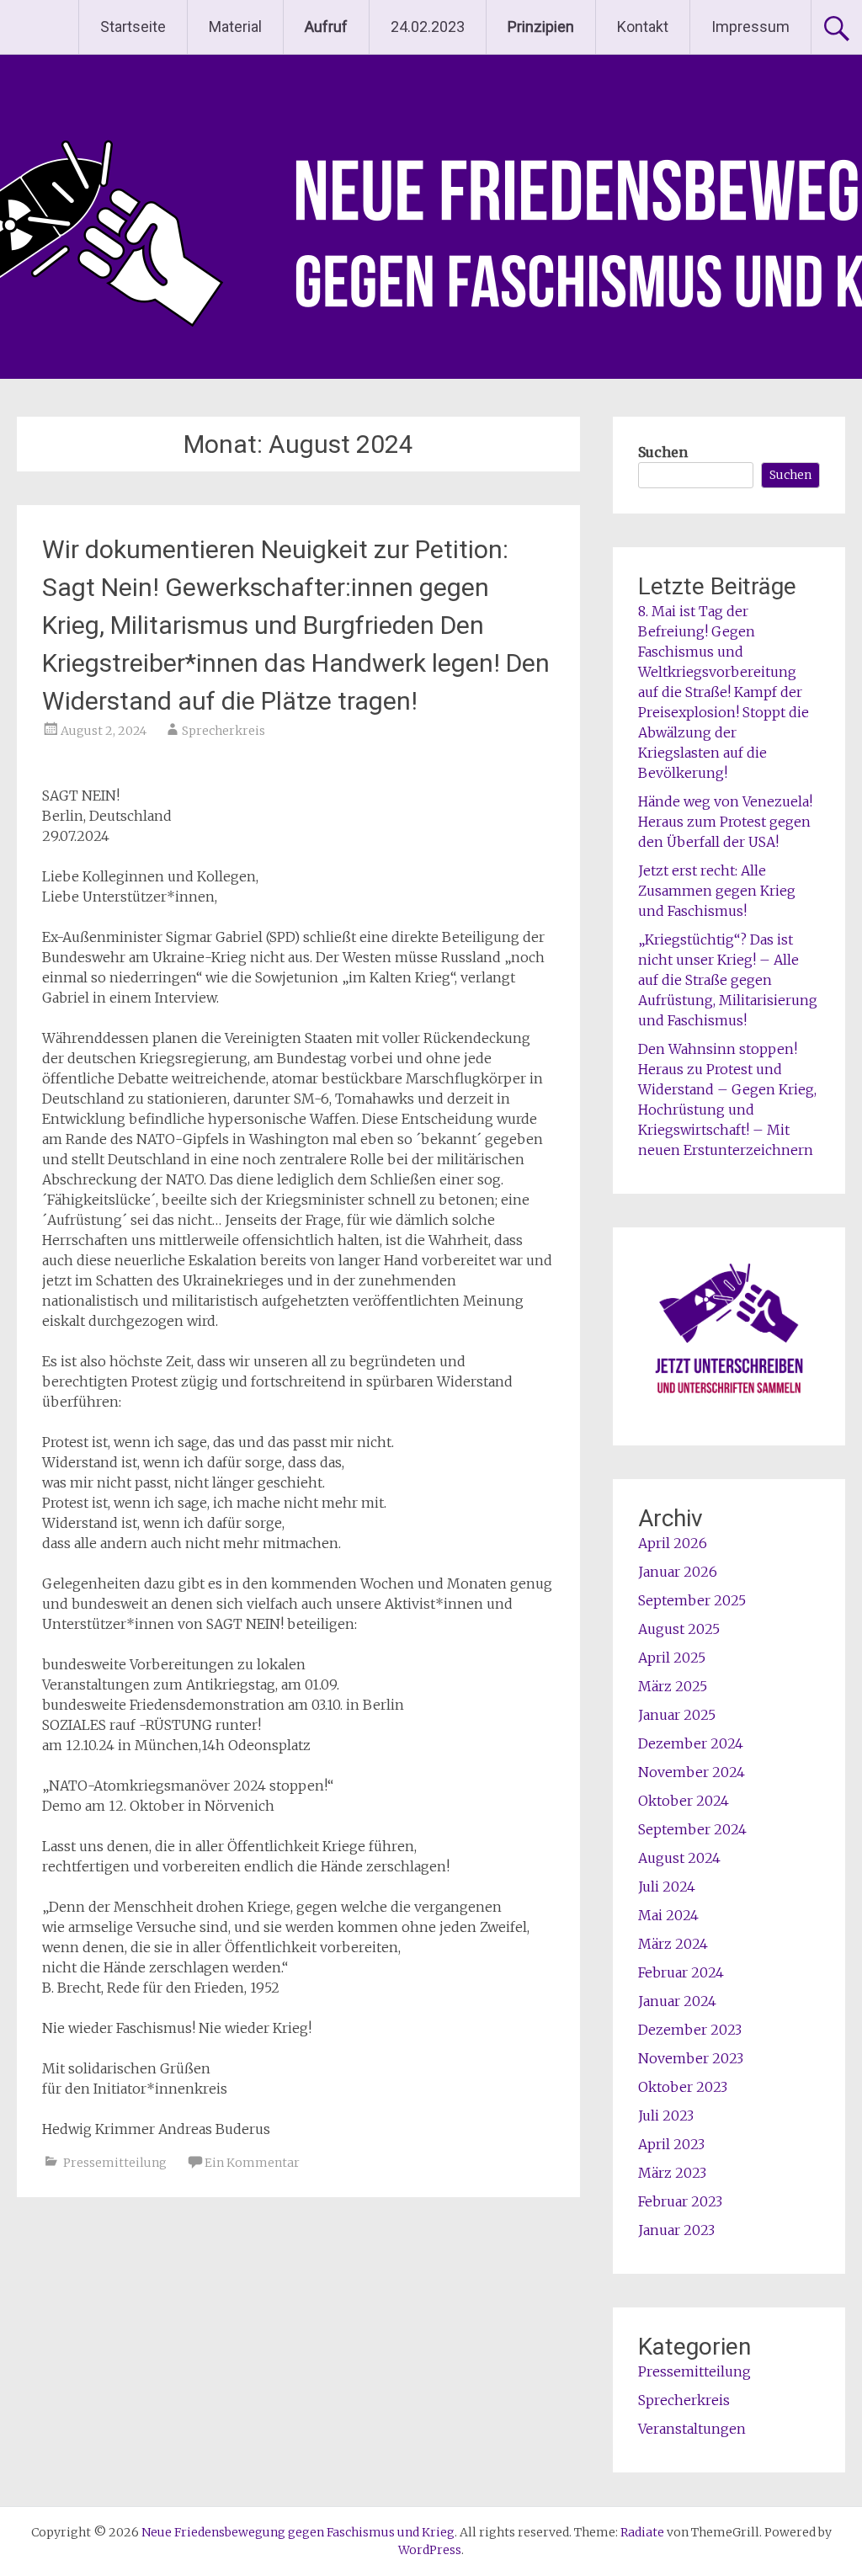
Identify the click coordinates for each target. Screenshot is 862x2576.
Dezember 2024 (691, 1743)
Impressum (750, 27)
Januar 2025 (677, 1715)
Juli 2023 (666, 2116)
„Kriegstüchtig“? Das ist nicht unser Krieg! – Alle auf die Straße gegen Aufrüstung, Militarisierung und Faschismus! (728, 980)
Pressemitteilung (115, 2163)
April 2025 (672, 1658)
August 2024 (679, 1858)
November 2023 (691, 2058)
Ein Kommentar (252, 2163)
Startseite (133, 27)
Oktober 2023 (683, 2087)
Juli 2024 (667, 1887)
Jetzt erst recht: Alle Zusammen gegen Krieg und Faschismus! (717, 891)
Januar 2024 (677, 2001)
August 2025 (679, 1629)
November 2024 (692, 1772)
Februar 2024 (681, 1972)
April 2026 (673, 1543)
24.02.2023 (428, 27)
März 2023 (672, 2173)
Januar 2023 (676, 2230)
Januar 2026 (678, 1572)
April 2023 (671, 2144)
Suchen (663, 452)
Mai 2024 (668, 1915)
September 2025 (692, 1600)
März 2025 (673, 1686)
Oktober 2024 (684, 1801)
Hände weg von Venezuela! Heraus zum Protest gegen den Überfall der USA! (725, 822)
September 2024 (692, 1829)
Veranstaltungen (692, 2429)
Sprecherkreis (223, 731)
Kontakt (643, 27)
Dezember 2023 (690, 2030)
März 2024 (673, 1944)
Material (235, 27)
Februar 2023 (680, 2201)
